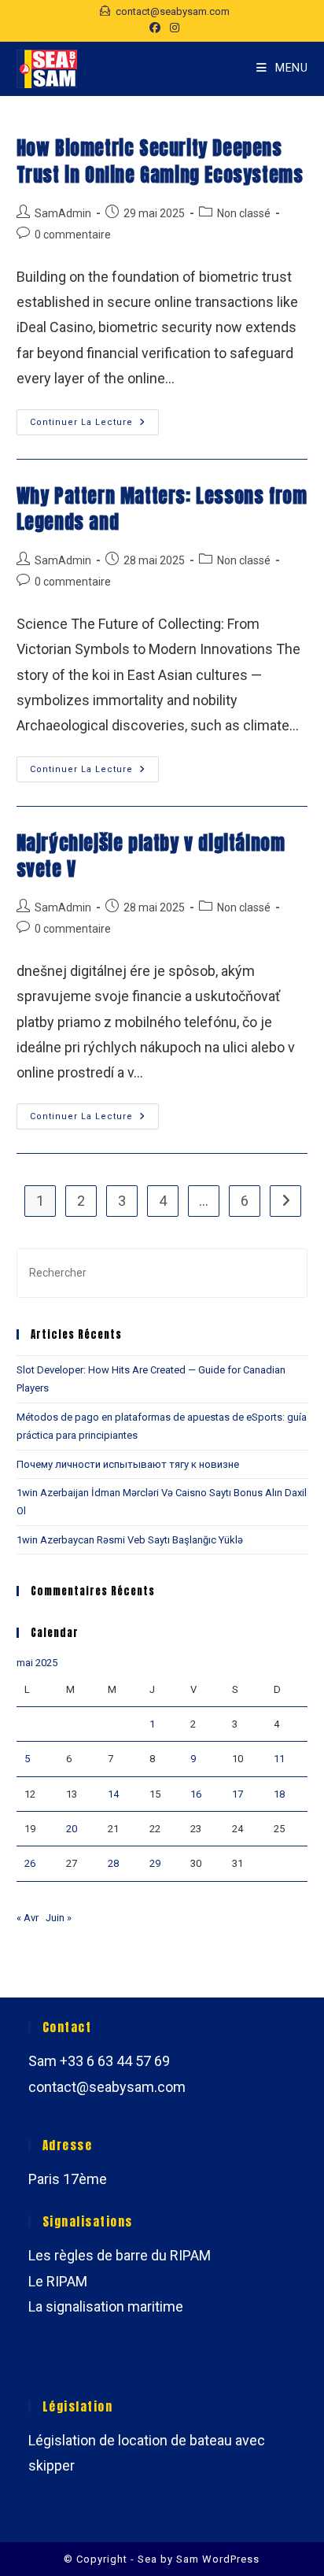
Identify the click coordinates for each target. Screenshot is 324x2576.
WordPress (231, 2559)
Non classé (244, 213)
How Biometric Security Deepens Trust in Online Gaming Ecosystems (160, 161)
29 (155, 1863)
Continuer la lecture (94, 426)
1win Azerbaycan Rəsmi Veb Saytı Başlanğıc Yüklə (130, 1540)
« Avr (28, 1918)
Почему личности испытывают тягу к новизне (128, 1464)
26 (30, 1863)
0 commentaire (73, 235)
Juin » (59, 1918)
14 (113, 1794)
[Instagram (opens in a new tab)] (172, 28)
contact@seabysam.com (107, 2087)
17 (237, 1794)
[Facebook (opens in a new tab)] (155, 28)
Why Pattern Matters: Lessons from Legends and (162, 509)
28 (113, 1863)
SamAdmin (63, 213)
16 (196, 1794)
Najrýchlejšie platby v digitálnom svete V (151, 856)
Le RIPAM (58, 2281)
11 (279, 1759)
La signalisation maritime (106, 2306)
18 (279, 1794)
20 (72, 1829)
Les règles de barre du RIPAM (120, 2255)
